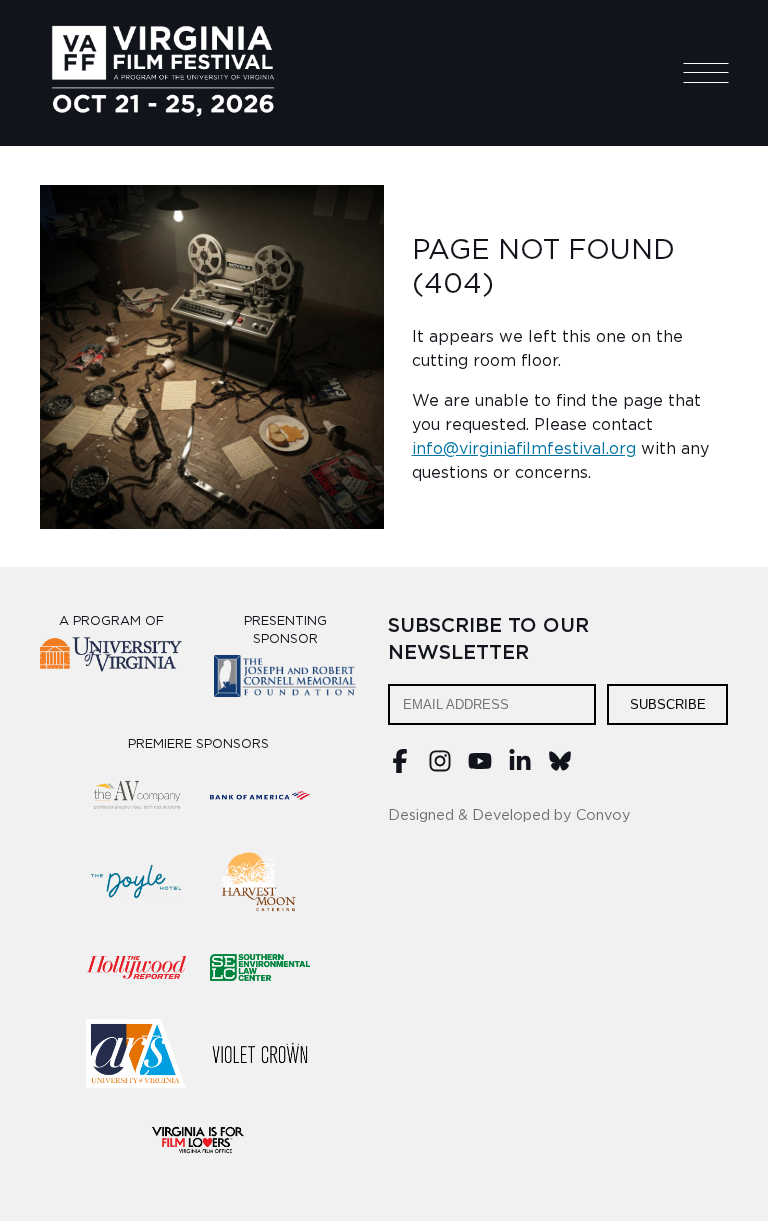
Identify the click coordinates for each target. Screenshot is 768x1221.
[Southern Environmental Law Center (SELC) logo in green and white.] (260, 968)
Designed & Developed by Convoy (509, 815)
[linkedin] (520, 768)
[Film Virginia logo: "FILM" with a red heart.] (198, 1140)
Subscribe (668, 704)
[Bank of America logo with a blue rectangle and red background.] (260, 796)
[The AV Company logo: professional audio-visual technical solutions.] (136, 796)
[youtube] (480, 768)
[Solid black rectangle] (260, 1054)
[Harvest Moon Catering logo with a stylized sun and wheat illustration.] (260, 882)
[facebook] (400, 768)
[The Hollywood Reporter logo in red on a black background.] (136, 968)
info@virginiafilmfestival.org (524, 449)
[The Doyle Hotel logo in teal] (136, 882)
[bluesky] (560, 768)
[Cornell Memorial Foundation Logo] (285, 679)
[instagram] (440, 768)
